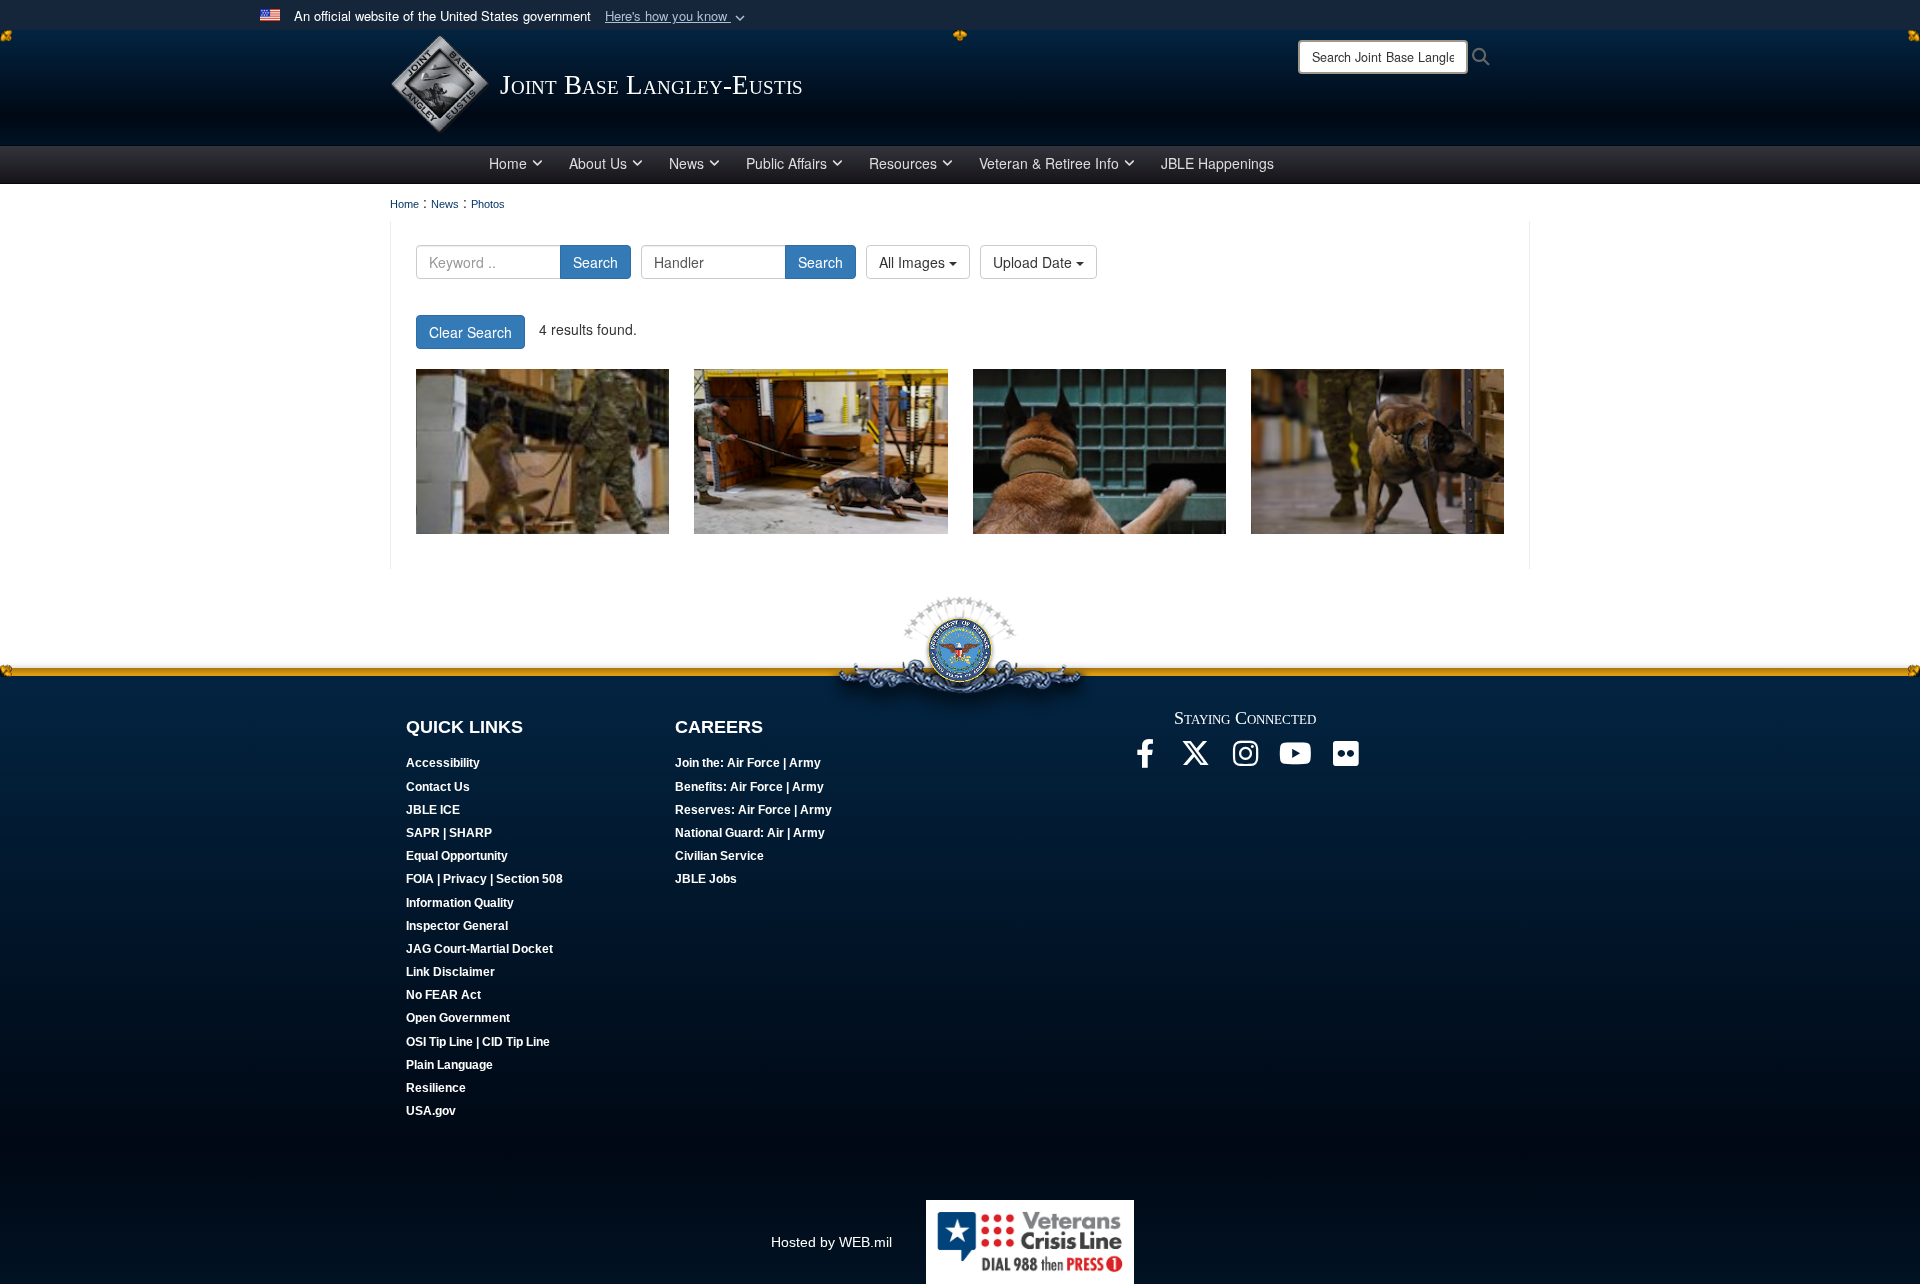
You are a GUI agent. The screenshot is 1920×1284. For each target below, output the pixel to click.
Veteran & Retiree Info (1049, 163)
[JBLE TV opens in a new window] (1295, 759)
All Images (914, 262)
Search (595, 262)
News (686, 163)
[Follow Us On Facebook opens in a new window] (1145, 759)
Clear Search (470, 332)
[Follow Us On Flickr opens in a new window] (1345, 759)
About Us (598, 163)
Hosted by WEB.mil (831, 1242)
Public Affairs (786, 163)
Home (508, 163)
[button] (677, 16)
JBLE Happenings (1217, 163)
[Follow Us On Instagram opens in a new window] (1245, 759)
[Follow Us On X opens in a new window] (1195, 759)
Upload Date (1034, 262)
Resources (903, 163)
